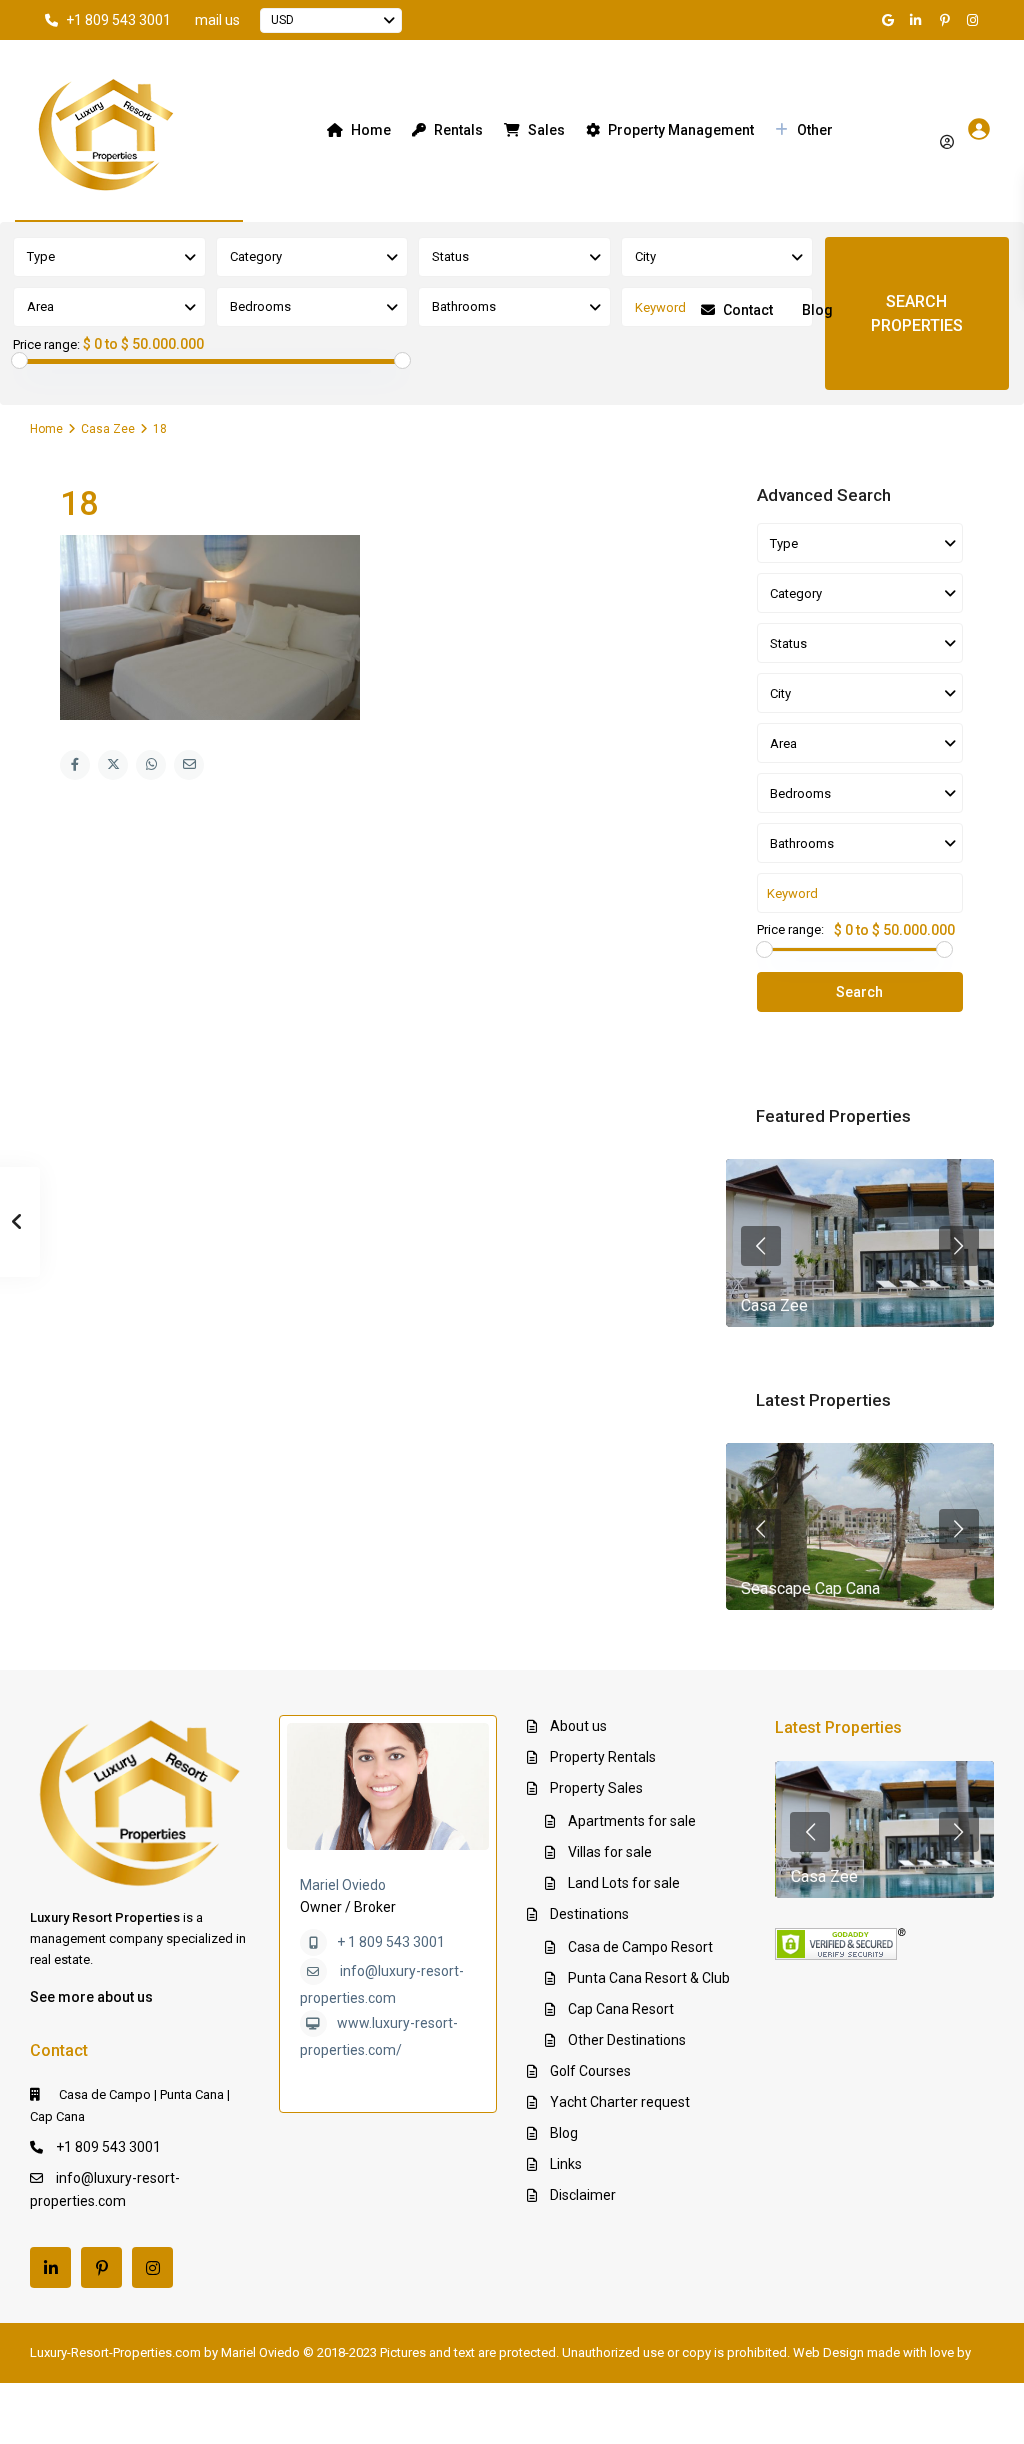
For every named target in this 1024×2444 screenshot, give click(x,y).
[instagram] (975, 20)
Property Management (681, 130)
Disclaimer (583, 2195)
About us (578, 1726)
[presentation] (761, 1246)
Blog (817, 310)
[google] (891, 20)
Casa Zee (108, 429)
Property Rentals (603, 1757)
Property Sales (596, 1788)
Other (815, 130)
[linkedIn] (919, 20)
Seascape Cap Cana (810, 1588)
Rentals (458, 130)
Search (859, 992)
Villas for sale (610, 1852)
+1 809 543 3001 (118, 20)
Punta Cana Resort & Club (649, 1978)
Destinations (589, 1914)
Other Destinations (627, 2040)
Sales (546, 130)
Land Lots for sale (624, 1883)
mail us (217, 20)
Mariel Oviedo (343, 1885)
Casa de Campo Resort (640, 1947)
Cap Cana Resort (621, 2009)
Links (566, 2164)
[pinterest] (947, 20)
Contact (748, 310)
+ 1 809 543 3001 (391, 1942)
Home (371, 130)
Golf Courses (590, 2071)
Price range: (46, 345)
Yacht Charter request (620, 2102)
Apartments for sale (632, 1821)
